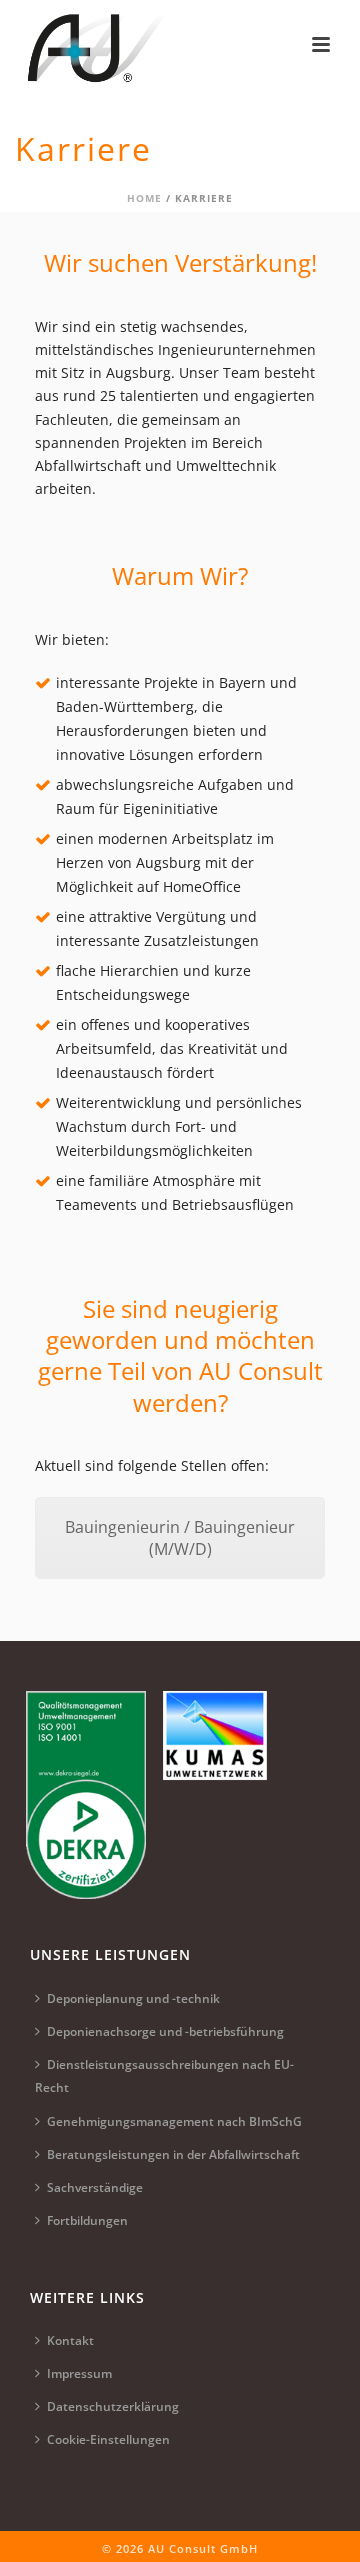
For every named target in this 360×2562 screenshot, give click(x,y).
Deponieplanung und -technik (133, 1998)
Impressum (79, 2373)
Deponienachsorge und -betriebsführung (165, 2031)
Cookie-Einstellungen (108, 2439)
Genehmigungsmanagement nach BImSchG (174, 2121)
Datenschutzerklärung (113, 2406)
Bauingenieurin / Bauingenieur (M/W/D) (180, 1538)
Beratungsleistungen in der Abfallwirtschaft (173, 2154)
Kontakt (70, 2340)
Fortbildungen (87, 2220)
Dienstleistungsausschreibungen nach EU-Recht (164, 2076)
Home (144, 198)
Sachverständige (95, 2187)
